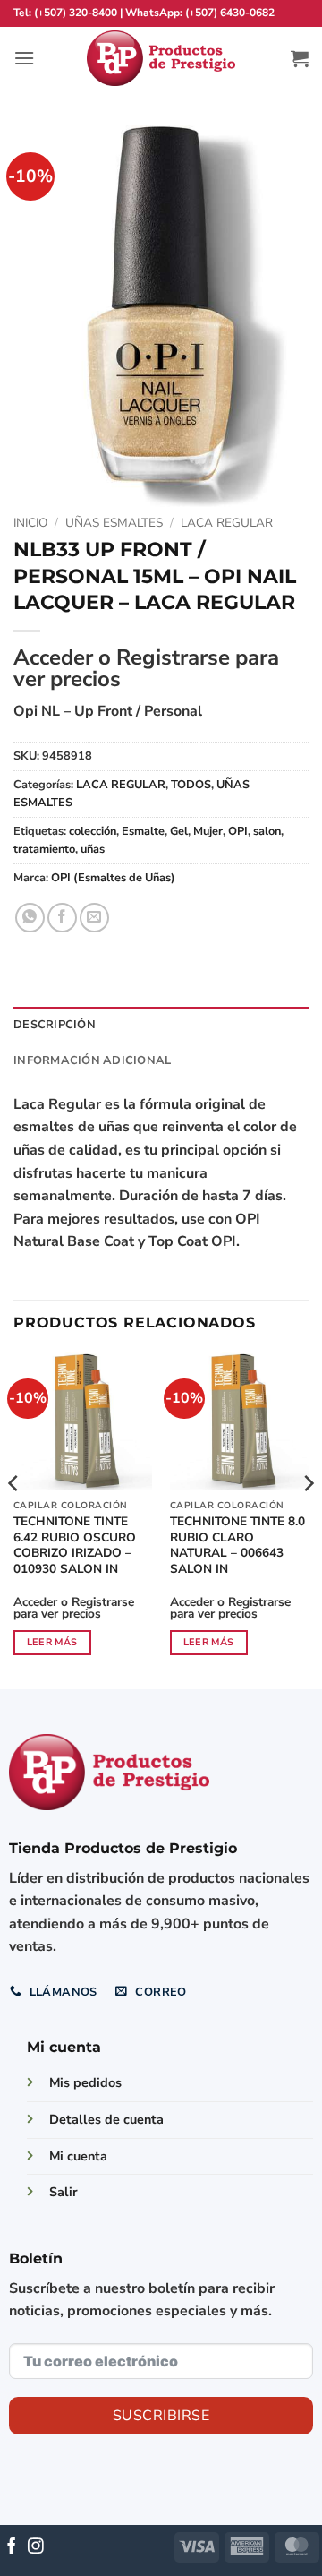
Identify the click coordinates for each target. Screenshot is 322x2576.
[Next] (308, 1519)
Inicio (30, 523)
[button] (24, 58)
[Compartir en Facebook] (62, 918)
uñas (93, 849)
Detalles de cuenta (106, 2119)
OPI (238, 831)
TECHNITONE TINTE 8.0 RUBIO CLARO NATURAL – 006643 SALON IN (237, 1546)
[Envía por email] (94, 918)
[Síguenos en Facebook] (12, 2547)
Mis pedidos (85, 2082)
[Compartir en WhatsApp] (30, 918)
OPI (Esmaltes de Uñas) (113, 878)
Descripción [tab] (55, 1025)
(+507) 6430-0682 (230, 13)
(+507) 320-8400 (76, 13)
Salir (64, 2192)
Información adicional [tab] (92, 1060)
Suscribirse (161, 2416)
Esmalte (143, 831)
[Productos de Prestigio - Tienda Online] (161, 59)
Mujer (208, 831)
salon (267, 831)
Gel (179, 831)
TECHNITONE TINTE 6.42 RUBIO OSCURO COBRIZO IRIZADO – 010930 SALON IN (75, 1546)
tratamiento (44, 849)
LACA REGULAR (227, 523)
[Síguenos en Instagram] (36, 2547)
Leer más (52, 1642)
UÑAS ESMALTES (114, 523)
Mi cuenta (78, 2156)
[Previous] (14, 1519)
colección (93, 831)
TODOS (191, 785)
